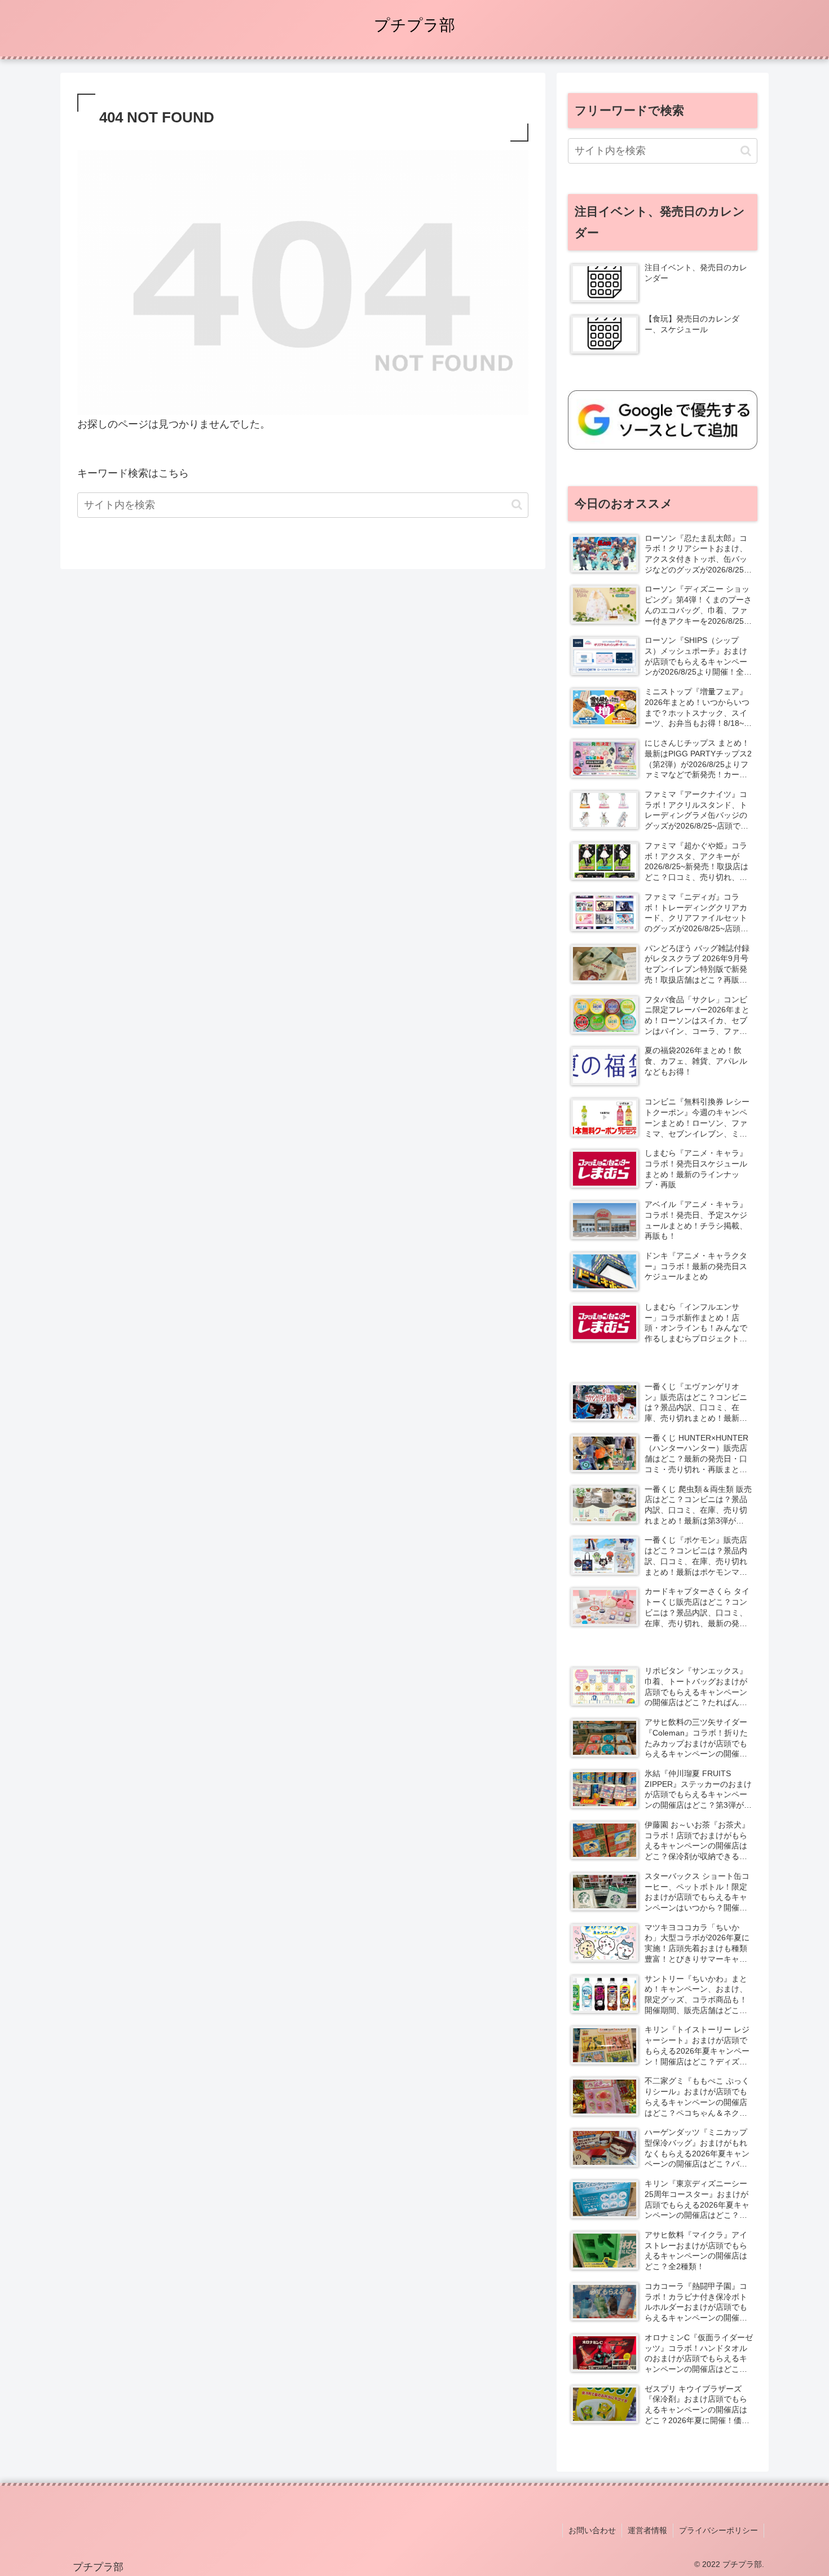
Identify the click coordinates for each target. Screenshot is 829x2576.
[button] (517, 505)
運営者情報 (647, 2530)
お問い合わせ (592, 2530)
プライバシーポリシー (718, 2530)
